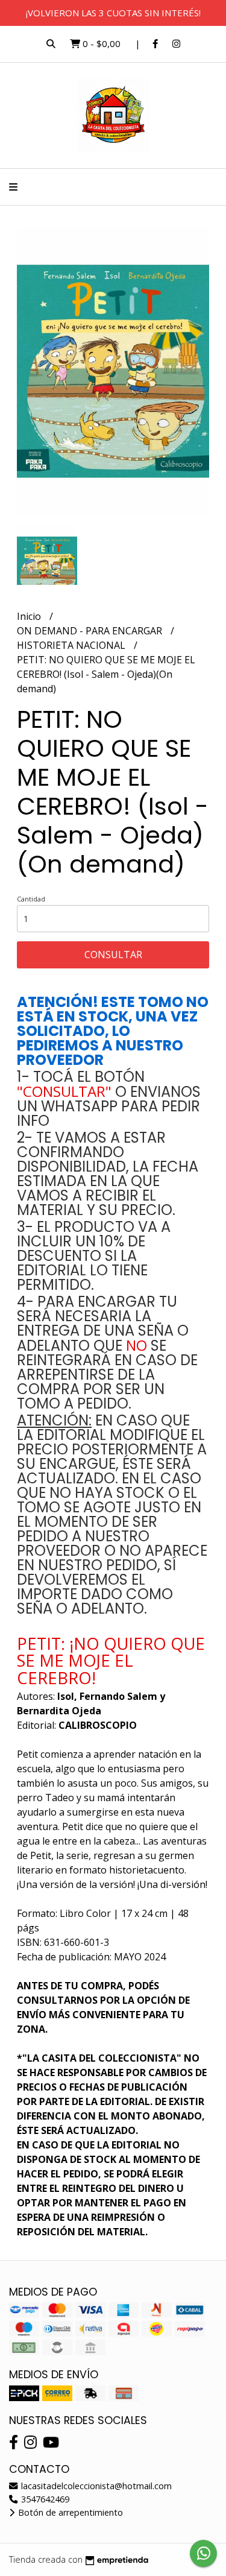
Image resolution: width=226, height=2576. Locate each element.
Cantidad (31, 899)
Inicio (30, 616)
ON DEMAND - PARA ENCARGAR (91, 631)
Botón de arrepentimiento (69, 2512)
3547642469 (44, 2499)
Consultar (113, 955)
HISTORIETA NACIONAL (72, 645)
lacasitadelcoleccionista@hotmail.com (95, 2486)
